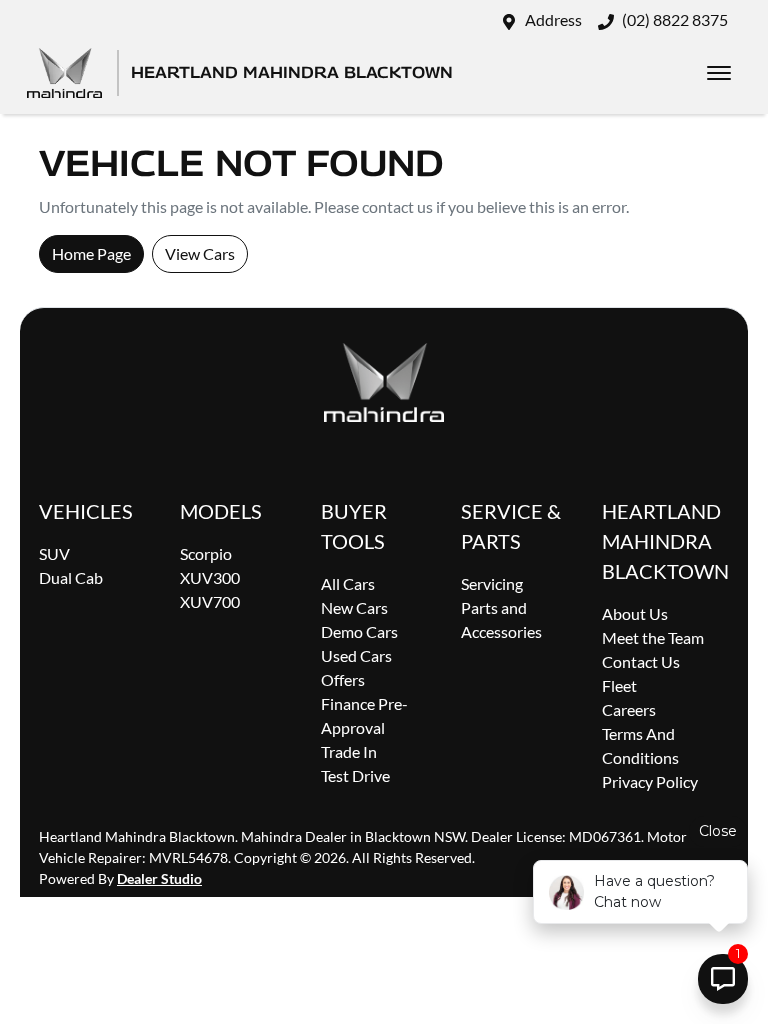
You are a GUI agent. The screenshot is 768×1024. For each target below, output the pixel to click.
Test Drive (355, 775)
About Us (635, 613)
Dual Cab (71, 577)
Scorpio (206, 553)
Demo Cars (359, 631)
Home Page (91, 253)
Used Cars (356, 655)
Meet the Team (653, 637)
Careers (629, 709)
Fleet (619, 685)
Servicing (492, 583)
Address (553, 19)
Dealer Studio (159, 878)
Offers (343, 679)
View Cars (200, 253)
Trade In (349, 751)
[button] (719, 73)
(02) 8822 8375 (675, 19)
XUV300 (210, 577)
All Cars (348, 583)
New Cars (354, 607)
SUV (54, 553)
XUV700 (210, 601)
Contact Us (641, 661)
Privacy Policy (650, 781)
